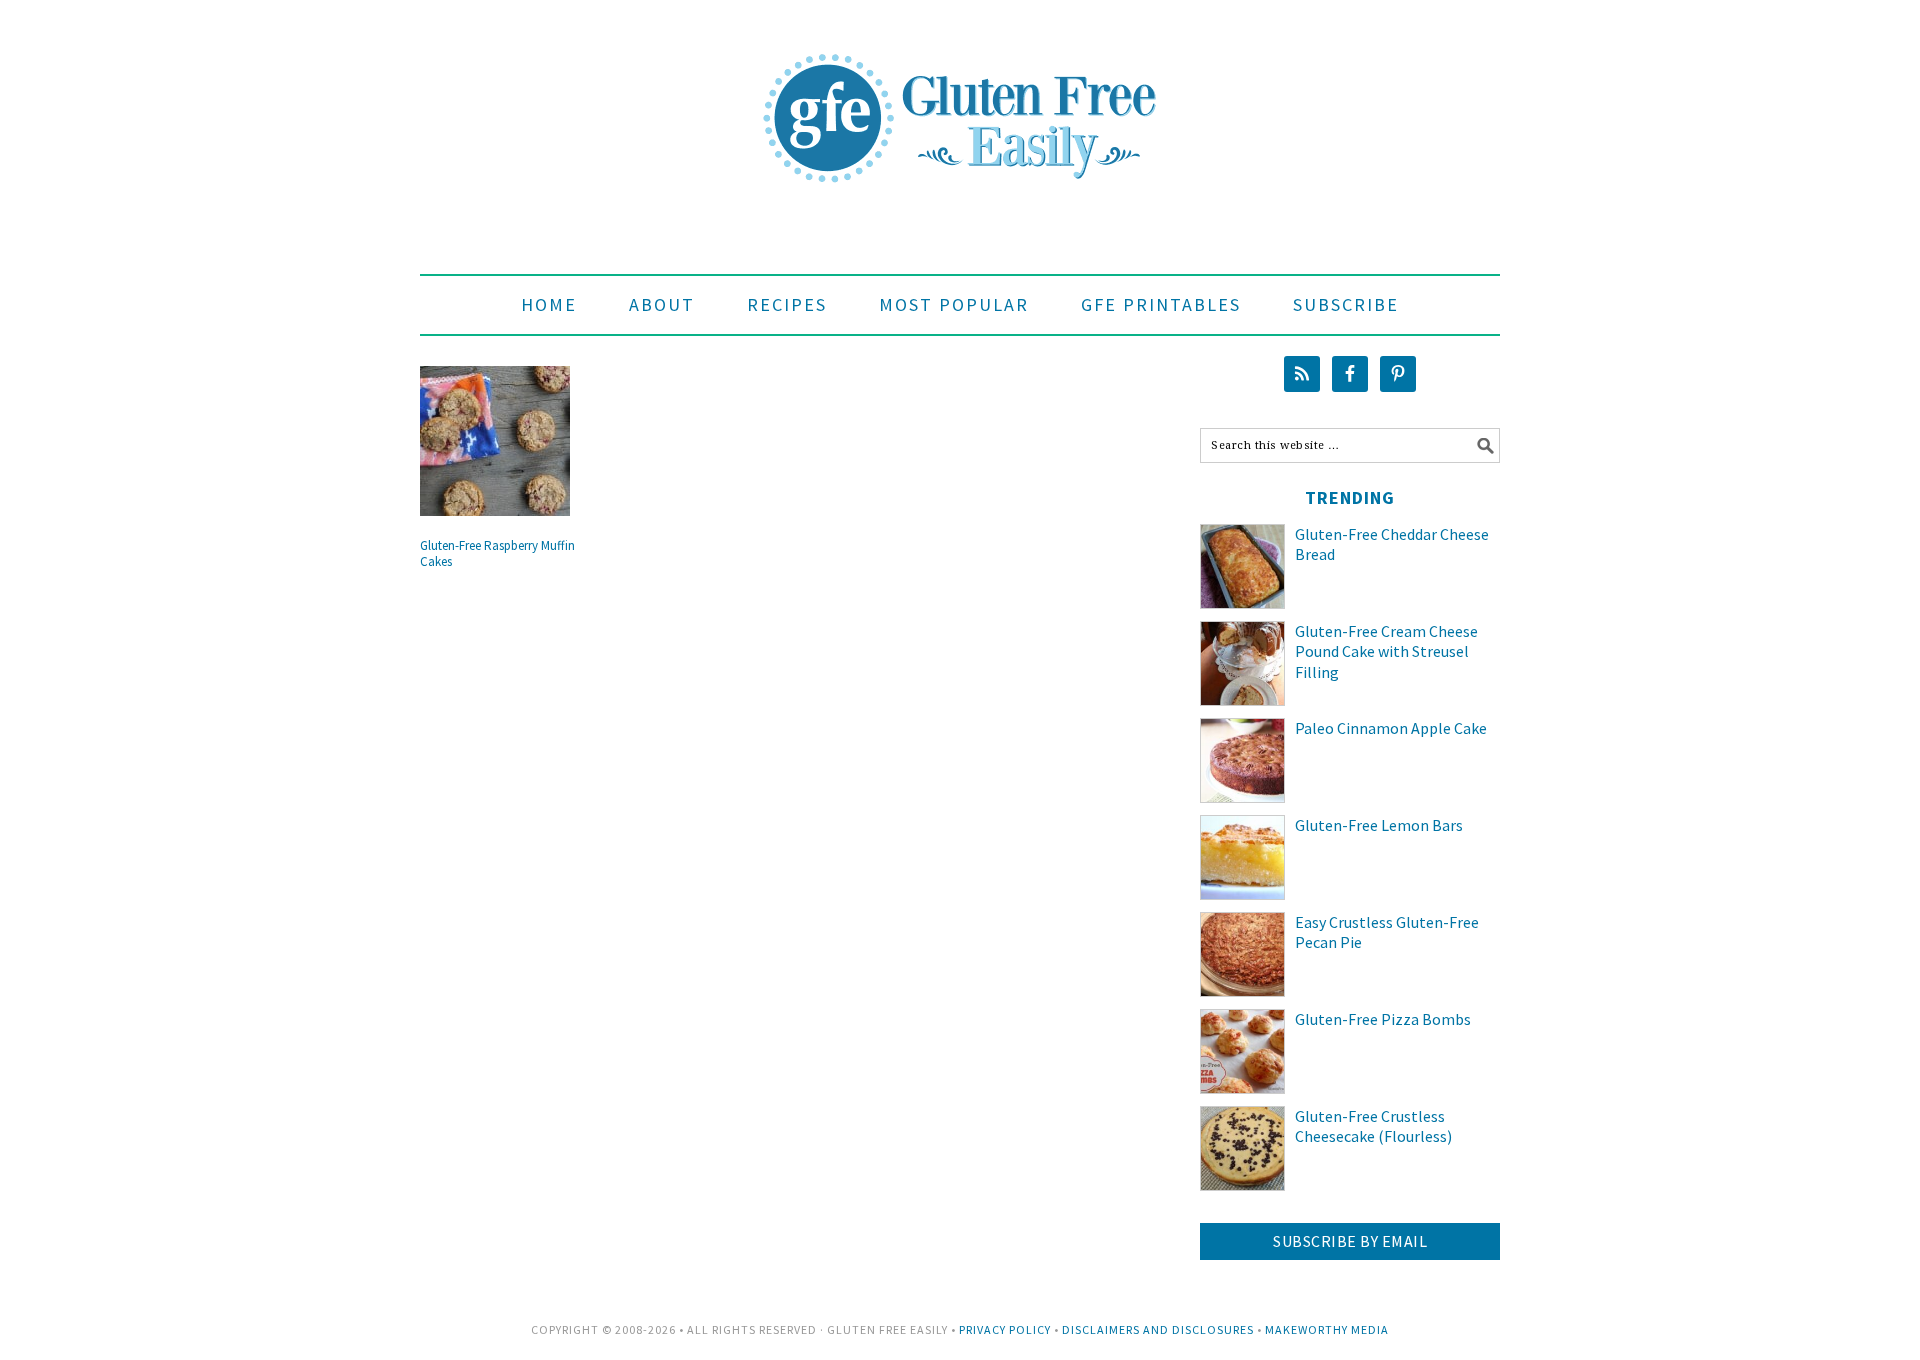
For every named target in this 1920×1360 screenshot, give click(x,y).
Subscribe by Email (1350, 1241)
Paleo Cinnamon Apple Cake (1391, 728)
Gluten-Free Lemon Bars (1379, 825)
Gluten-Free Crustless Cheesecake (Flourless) (1373, 1126)
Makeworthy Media (1327, 1329)
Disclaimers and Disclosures (1158, 1329)
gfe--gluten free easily (960, 102)
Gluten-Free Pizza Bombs (1383, 1019)
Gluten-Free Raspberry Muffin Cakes (497, 553)
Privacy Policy (1005, 1329)
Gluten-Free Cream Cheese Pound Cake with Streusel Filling (1386, 652)
